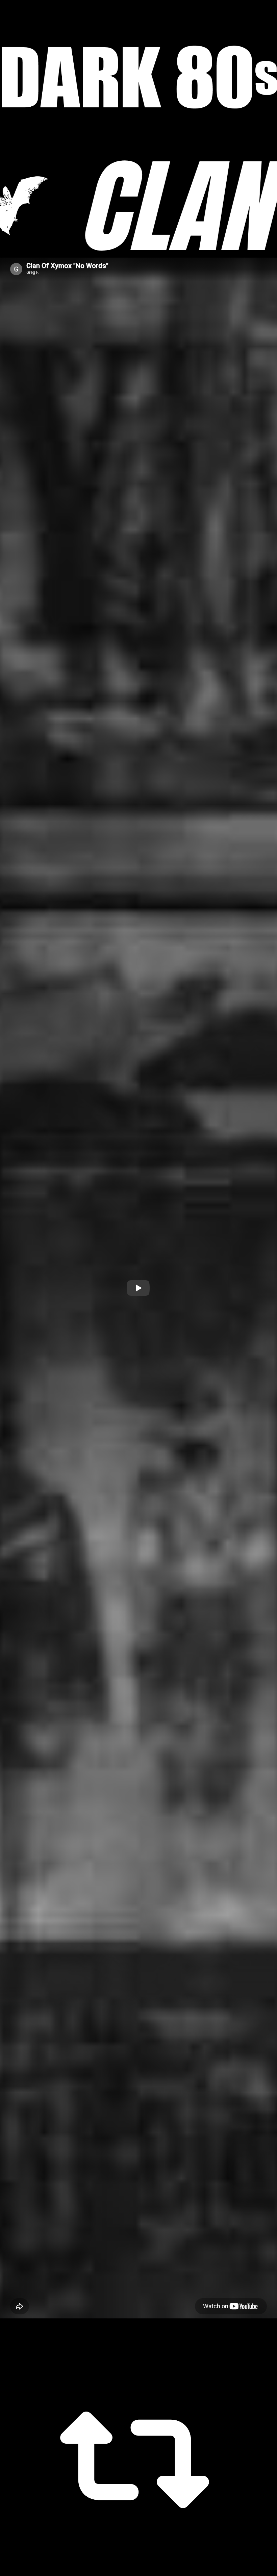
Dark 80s (138, 77)
